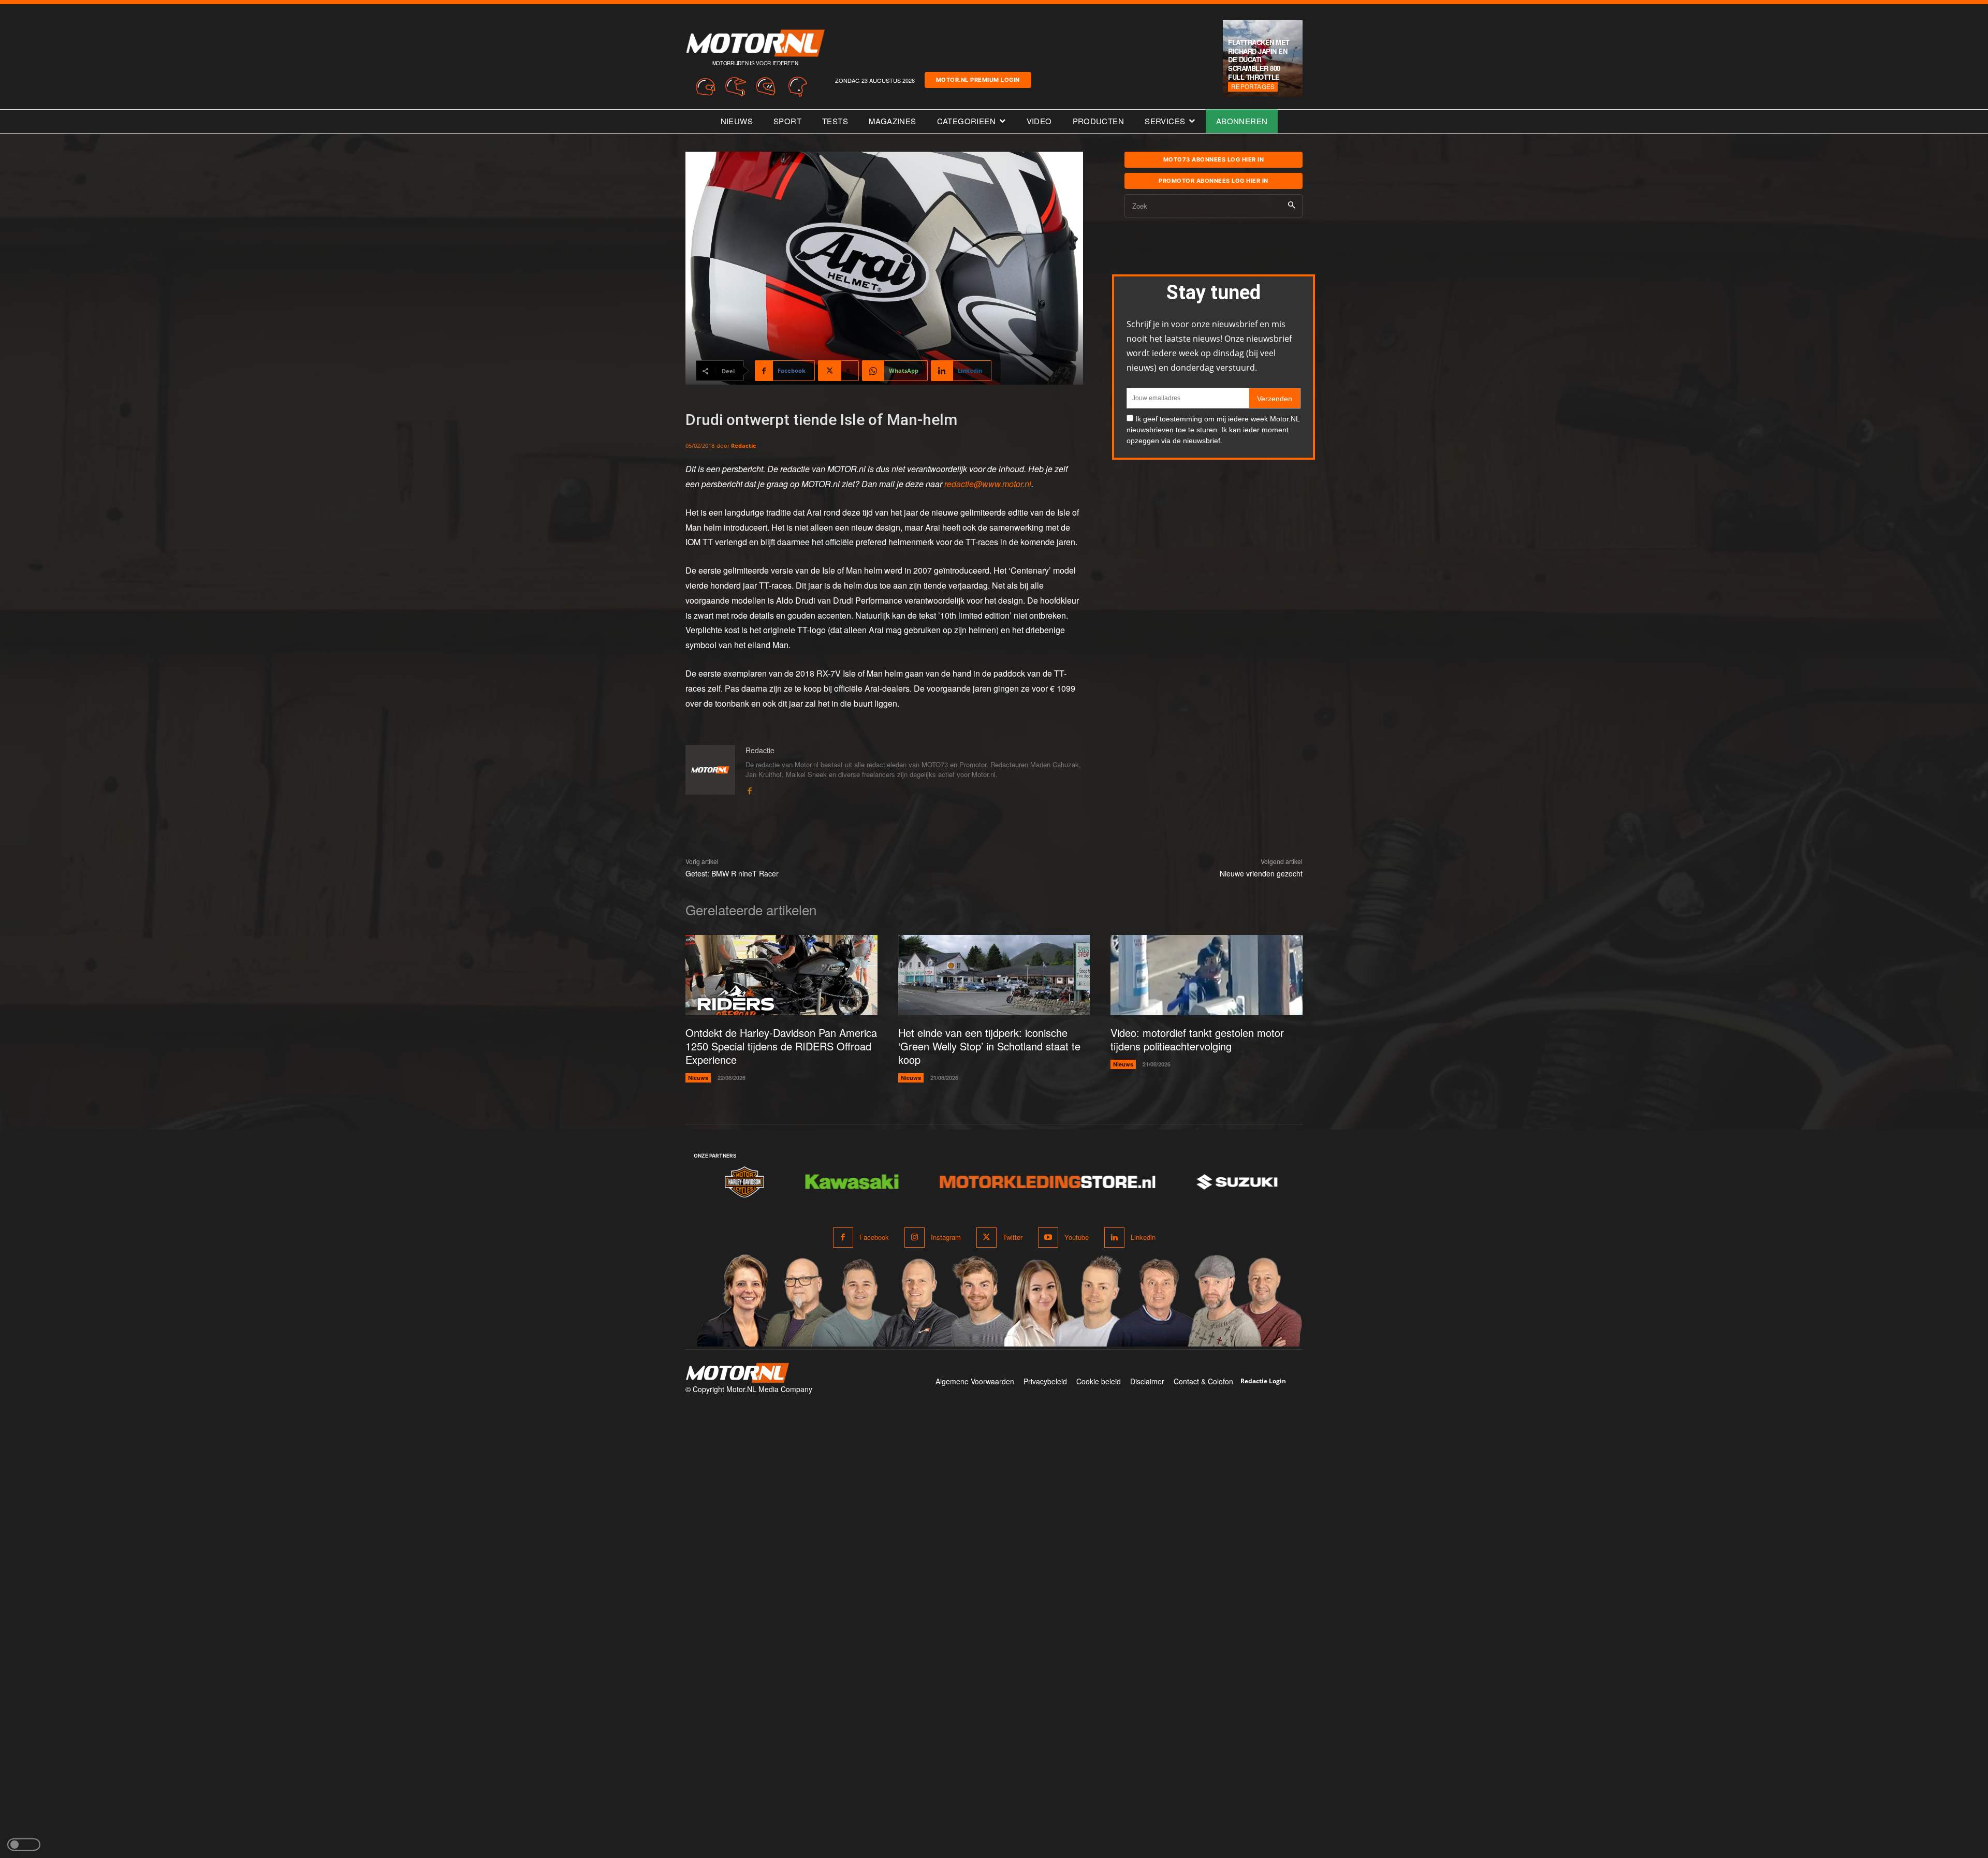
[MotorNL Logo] (737, 1373)
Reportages (1253, 86)
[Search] (1291, 206)
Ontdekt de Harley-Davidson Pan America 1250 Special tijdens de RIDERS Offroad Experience (781, 1046)
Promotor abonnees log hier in (1214, 181)
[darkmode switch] (24, 1845)
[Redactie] (710, 770)
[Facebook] (749, 789)
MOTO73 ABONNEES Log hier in (1214, 159)
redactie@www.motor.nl (988, 484)
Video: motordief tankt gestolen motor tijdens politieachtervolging (1197, 1039)
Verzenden (1275, 399)
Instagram (946, 1237)
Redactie (744, 445)
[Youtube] (1048, 1238)
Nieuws (698, 1078)
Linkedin (1143, 1237)
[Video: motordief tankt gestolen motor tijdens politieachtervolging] (1207, 975)
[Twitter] (986, 1238)
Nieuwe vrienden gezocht (1261, 873)
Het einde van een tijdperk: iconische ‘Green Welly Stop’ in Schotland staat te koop (989, 1046)
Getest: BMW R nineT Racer (732, 873)
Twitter (1013, 1237)
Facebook (874, 1237)
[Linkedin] (1114, 1238)
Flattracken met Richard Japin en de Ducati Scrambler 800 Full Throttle (1259, 60)
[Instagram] (915, 1238)
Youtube (1077, 1237)
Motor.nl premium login (978, 80)
